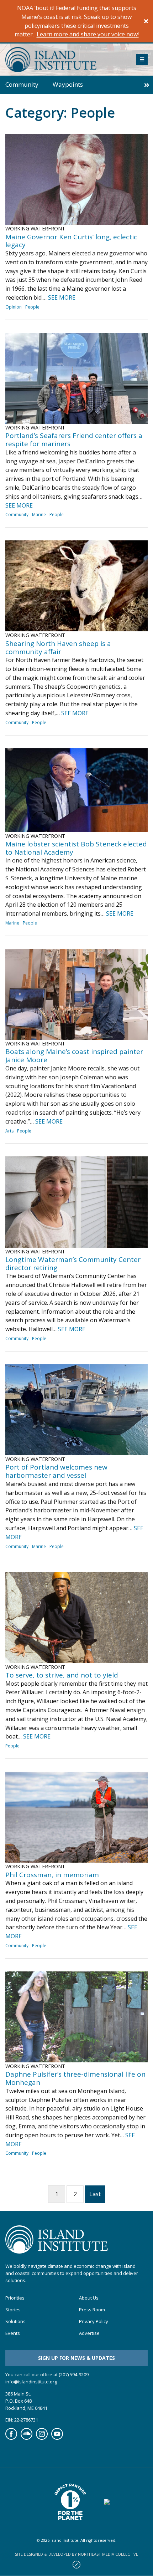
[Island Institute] (65, 60)
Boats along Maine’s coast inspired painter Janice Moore (74, 1056)
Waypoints (68, 84)
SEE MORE (62, 297)
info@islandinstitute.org (31, 2382)
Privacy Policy (94, 2322)
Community (22, 84)
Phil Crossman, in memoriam (52, 1875)
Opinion (14, 307)
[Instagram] (42, 2438)
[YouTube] (57, 2438)
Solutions (15, 2322)
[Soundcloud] (27, 2438)
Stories (13, 2310)
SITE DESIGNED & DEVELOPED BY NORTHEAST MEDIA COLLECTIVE (76, 2554)
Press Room (92, 2310)
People (32, 307)
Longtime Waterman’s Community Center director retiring (73, 1264)
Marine (39, 515)
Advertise (89, 2333)
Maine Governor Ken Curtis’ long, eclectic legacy (71, 241)
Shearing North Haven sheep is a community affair (58, 648)
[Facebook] (11, 2438)
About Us (89, 2298)
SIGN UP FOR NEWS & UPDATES (76, 2358)
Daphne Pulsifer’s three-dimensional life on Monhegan (75, 2078)
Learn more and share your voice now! (88, 34)
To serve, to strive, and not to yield (62, 1675)
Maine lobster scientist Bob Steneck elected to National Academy (76, 848)
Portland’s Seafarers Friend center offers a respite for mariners (74, 440)
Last (95, 2194)
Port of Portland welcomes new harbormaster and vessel (56, 1471)
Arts (9, 1131)
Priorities (15, 2298)
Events (13, 2333)
